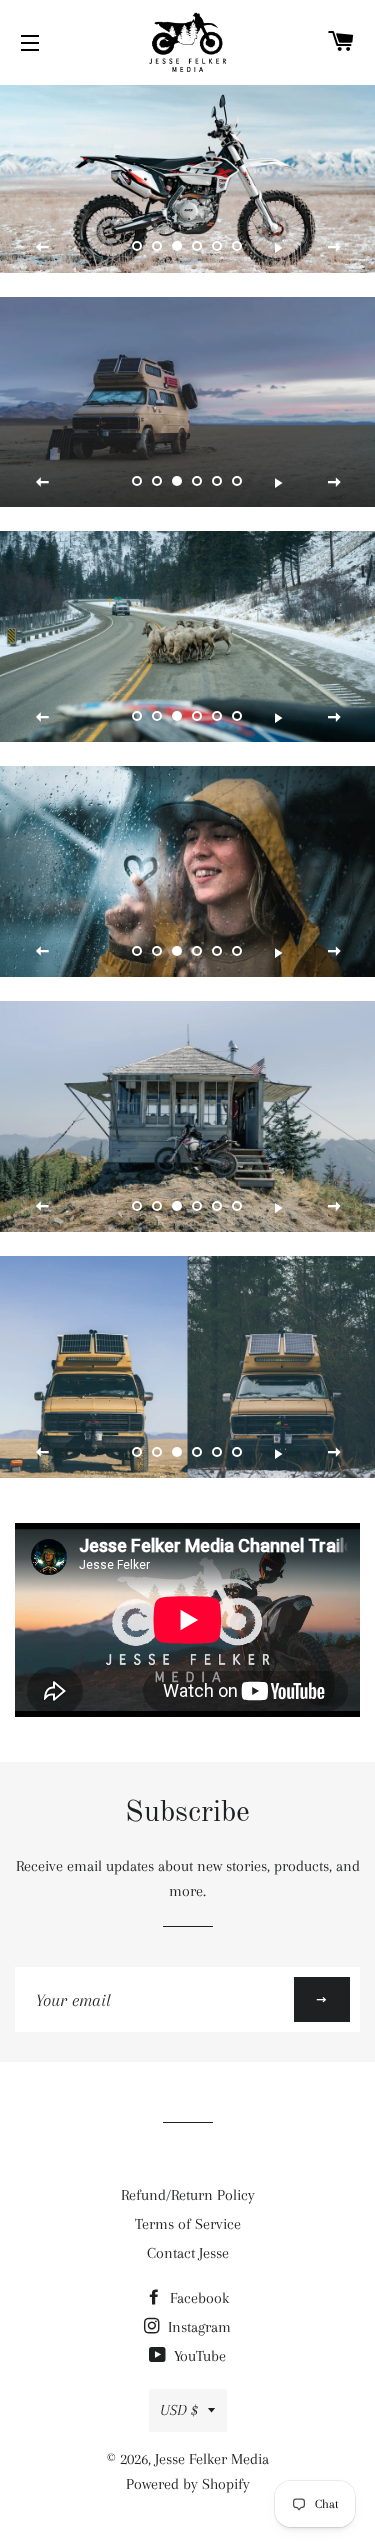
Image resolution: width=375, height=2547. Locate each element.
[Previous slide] (43, 248)
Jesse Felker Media (212, 2459)
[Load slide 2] (158, 247)
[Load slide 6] (238, 247)
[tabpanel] (187, 179)
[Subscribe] (322, 1999)
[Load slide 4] (198, 247)
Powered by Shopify (188, 2484)
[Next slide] (334, 248)
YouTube (198, 2356)
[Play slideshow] (278, 248)
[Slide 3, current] (178, 247)
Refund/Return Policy (188, 2195)
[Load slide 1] (138, 247)
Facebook (197, 2298)
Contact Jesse (188, 2253)
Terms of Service (188, 2224)
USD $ (179, 2410)
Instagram (197, 2327)
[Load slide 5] (218, 247)
